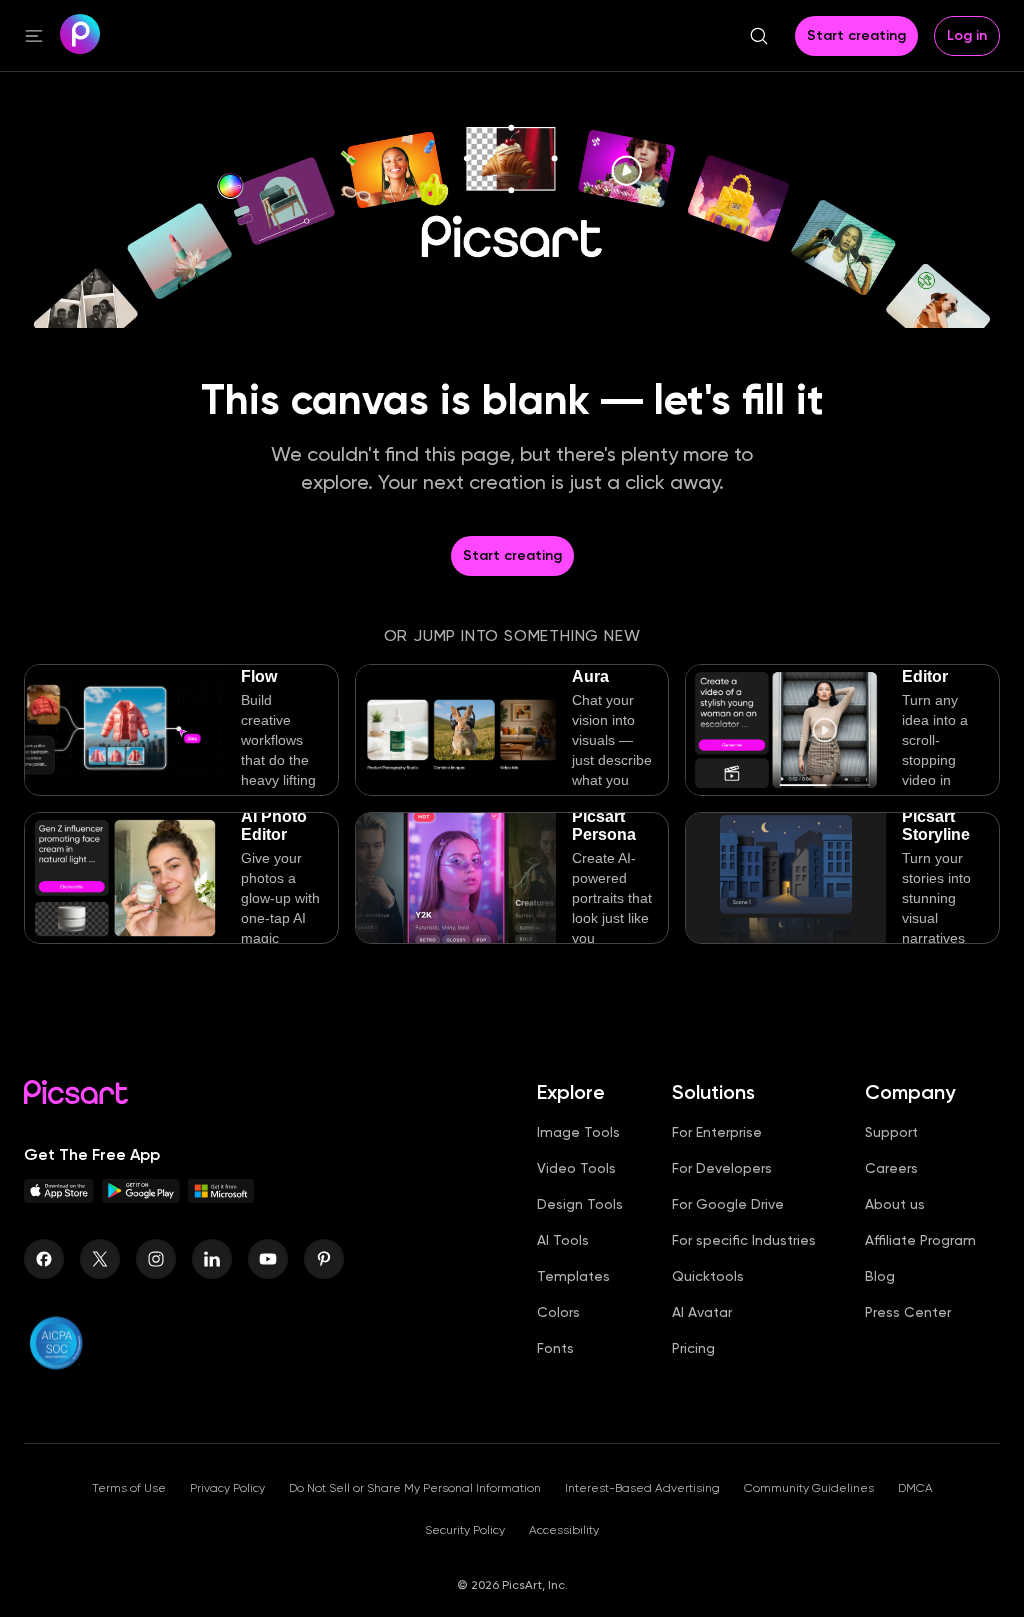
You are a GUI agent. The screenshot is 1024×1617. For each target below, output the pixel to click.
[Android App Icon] (141, 1197)
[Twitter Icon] (100, 1259)
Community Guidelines (809, 1488)
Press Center (908, 1312)
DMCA (915, 1488)
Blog (880, 1276)
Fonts (555, 1348)
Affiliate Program (920, 1240)
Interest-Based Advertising (642, 1488)
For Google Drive (728, 1204)
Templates (573, 1276)
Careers (891, 1168)
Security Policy (465, 1530)
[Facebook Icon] (44, 1259)
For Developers (722, 1168)
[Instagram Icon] (156, 1259)
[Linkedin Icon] (212, 1259)
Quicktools (708, 1276)
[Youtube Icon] (268, 1259)
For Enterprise (717, 1132)
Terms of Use (129, 1488)
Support (891, 1132)
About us (895, 1204)
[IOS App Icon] (59, 1197)
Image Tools (578, 1132)
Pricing (693, 1348)
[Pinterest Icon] (324, 1259)
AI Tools (563, 1240)
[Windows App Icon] (221, 1197)
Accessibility (564, 1530)
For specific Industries (744, 1240)
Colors (558, 1312)
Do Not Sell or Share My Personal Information (415, 1488)
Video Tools (576, 1168)
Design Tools (580, 1204)
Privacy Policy (227, 1488)
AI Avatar (702, 1312)
